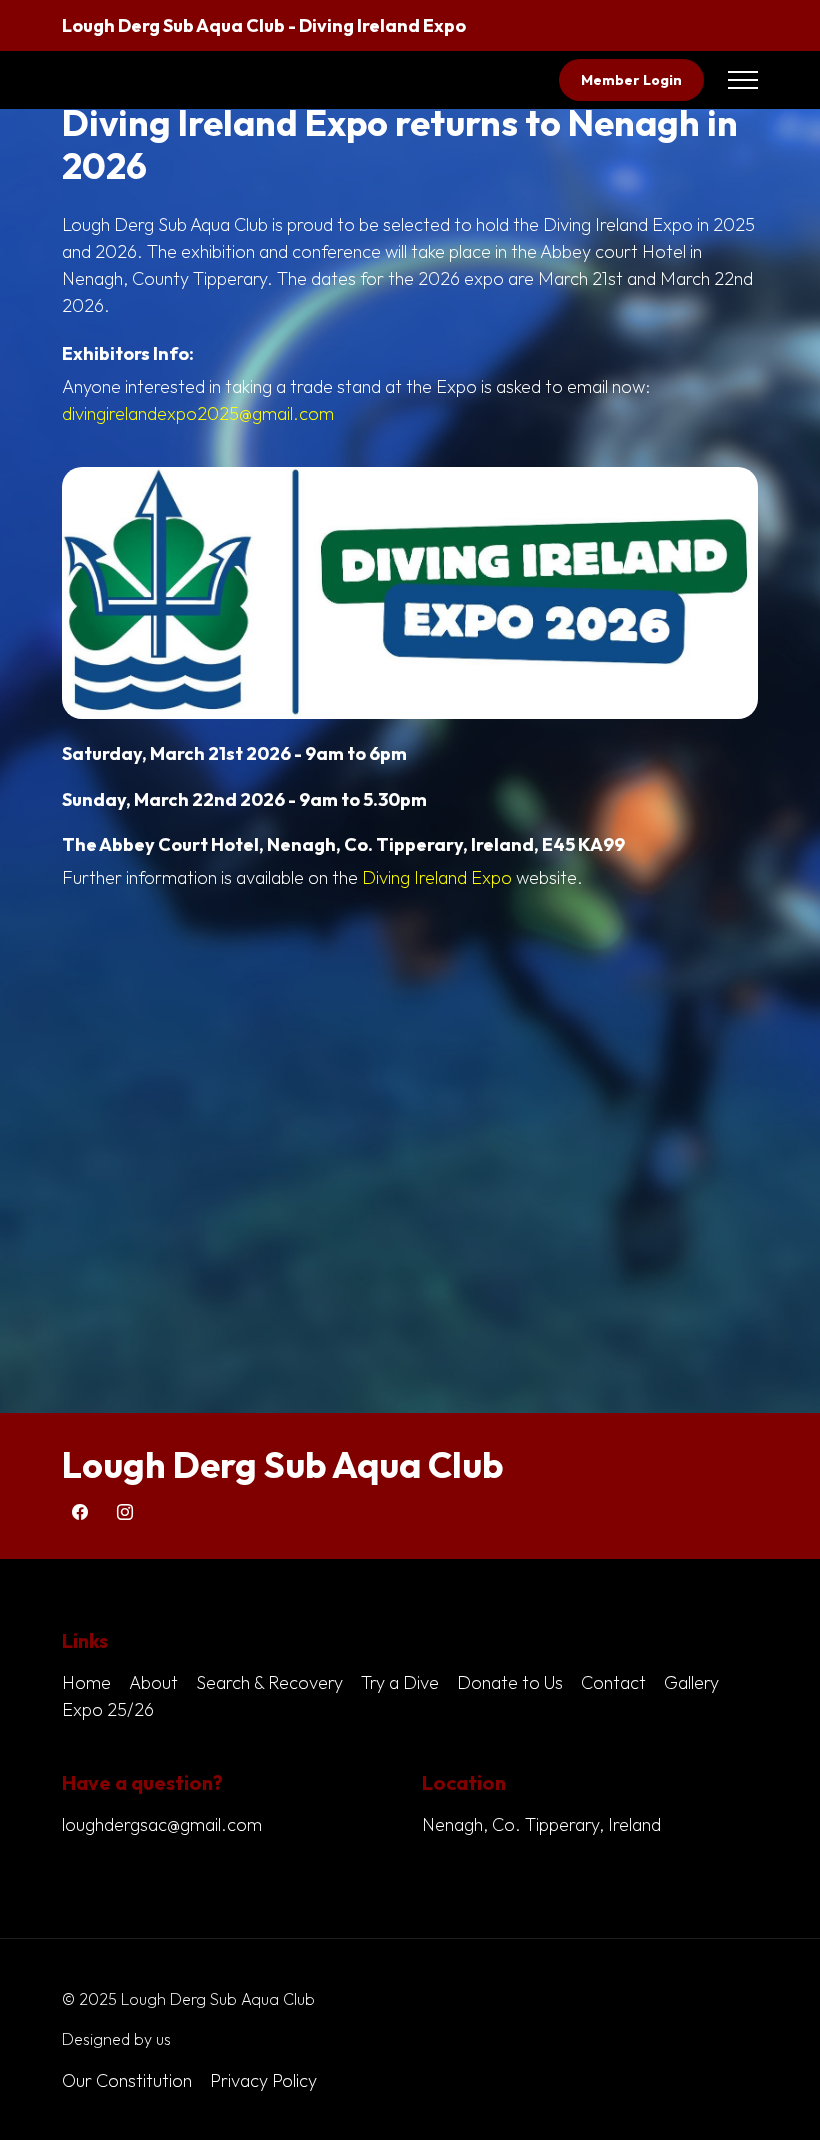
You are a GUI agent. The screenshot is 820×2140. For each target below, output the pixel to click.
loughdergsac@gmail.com (162, 1824)
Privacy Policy (263, 2080)
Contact (613, 1682)
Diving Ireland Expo (437, 877)
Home (86, 1682)
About (153, 1682)
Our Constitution (127, 2080)
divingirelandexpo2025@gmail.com (198, 413)
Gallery (691, 1682)
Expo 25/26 (108, 1709)
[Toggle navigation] (743, 80)
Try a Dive (400, 1682)
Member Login (631, 80)
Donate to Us (510, 1682)
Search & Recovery (269, 1682)
